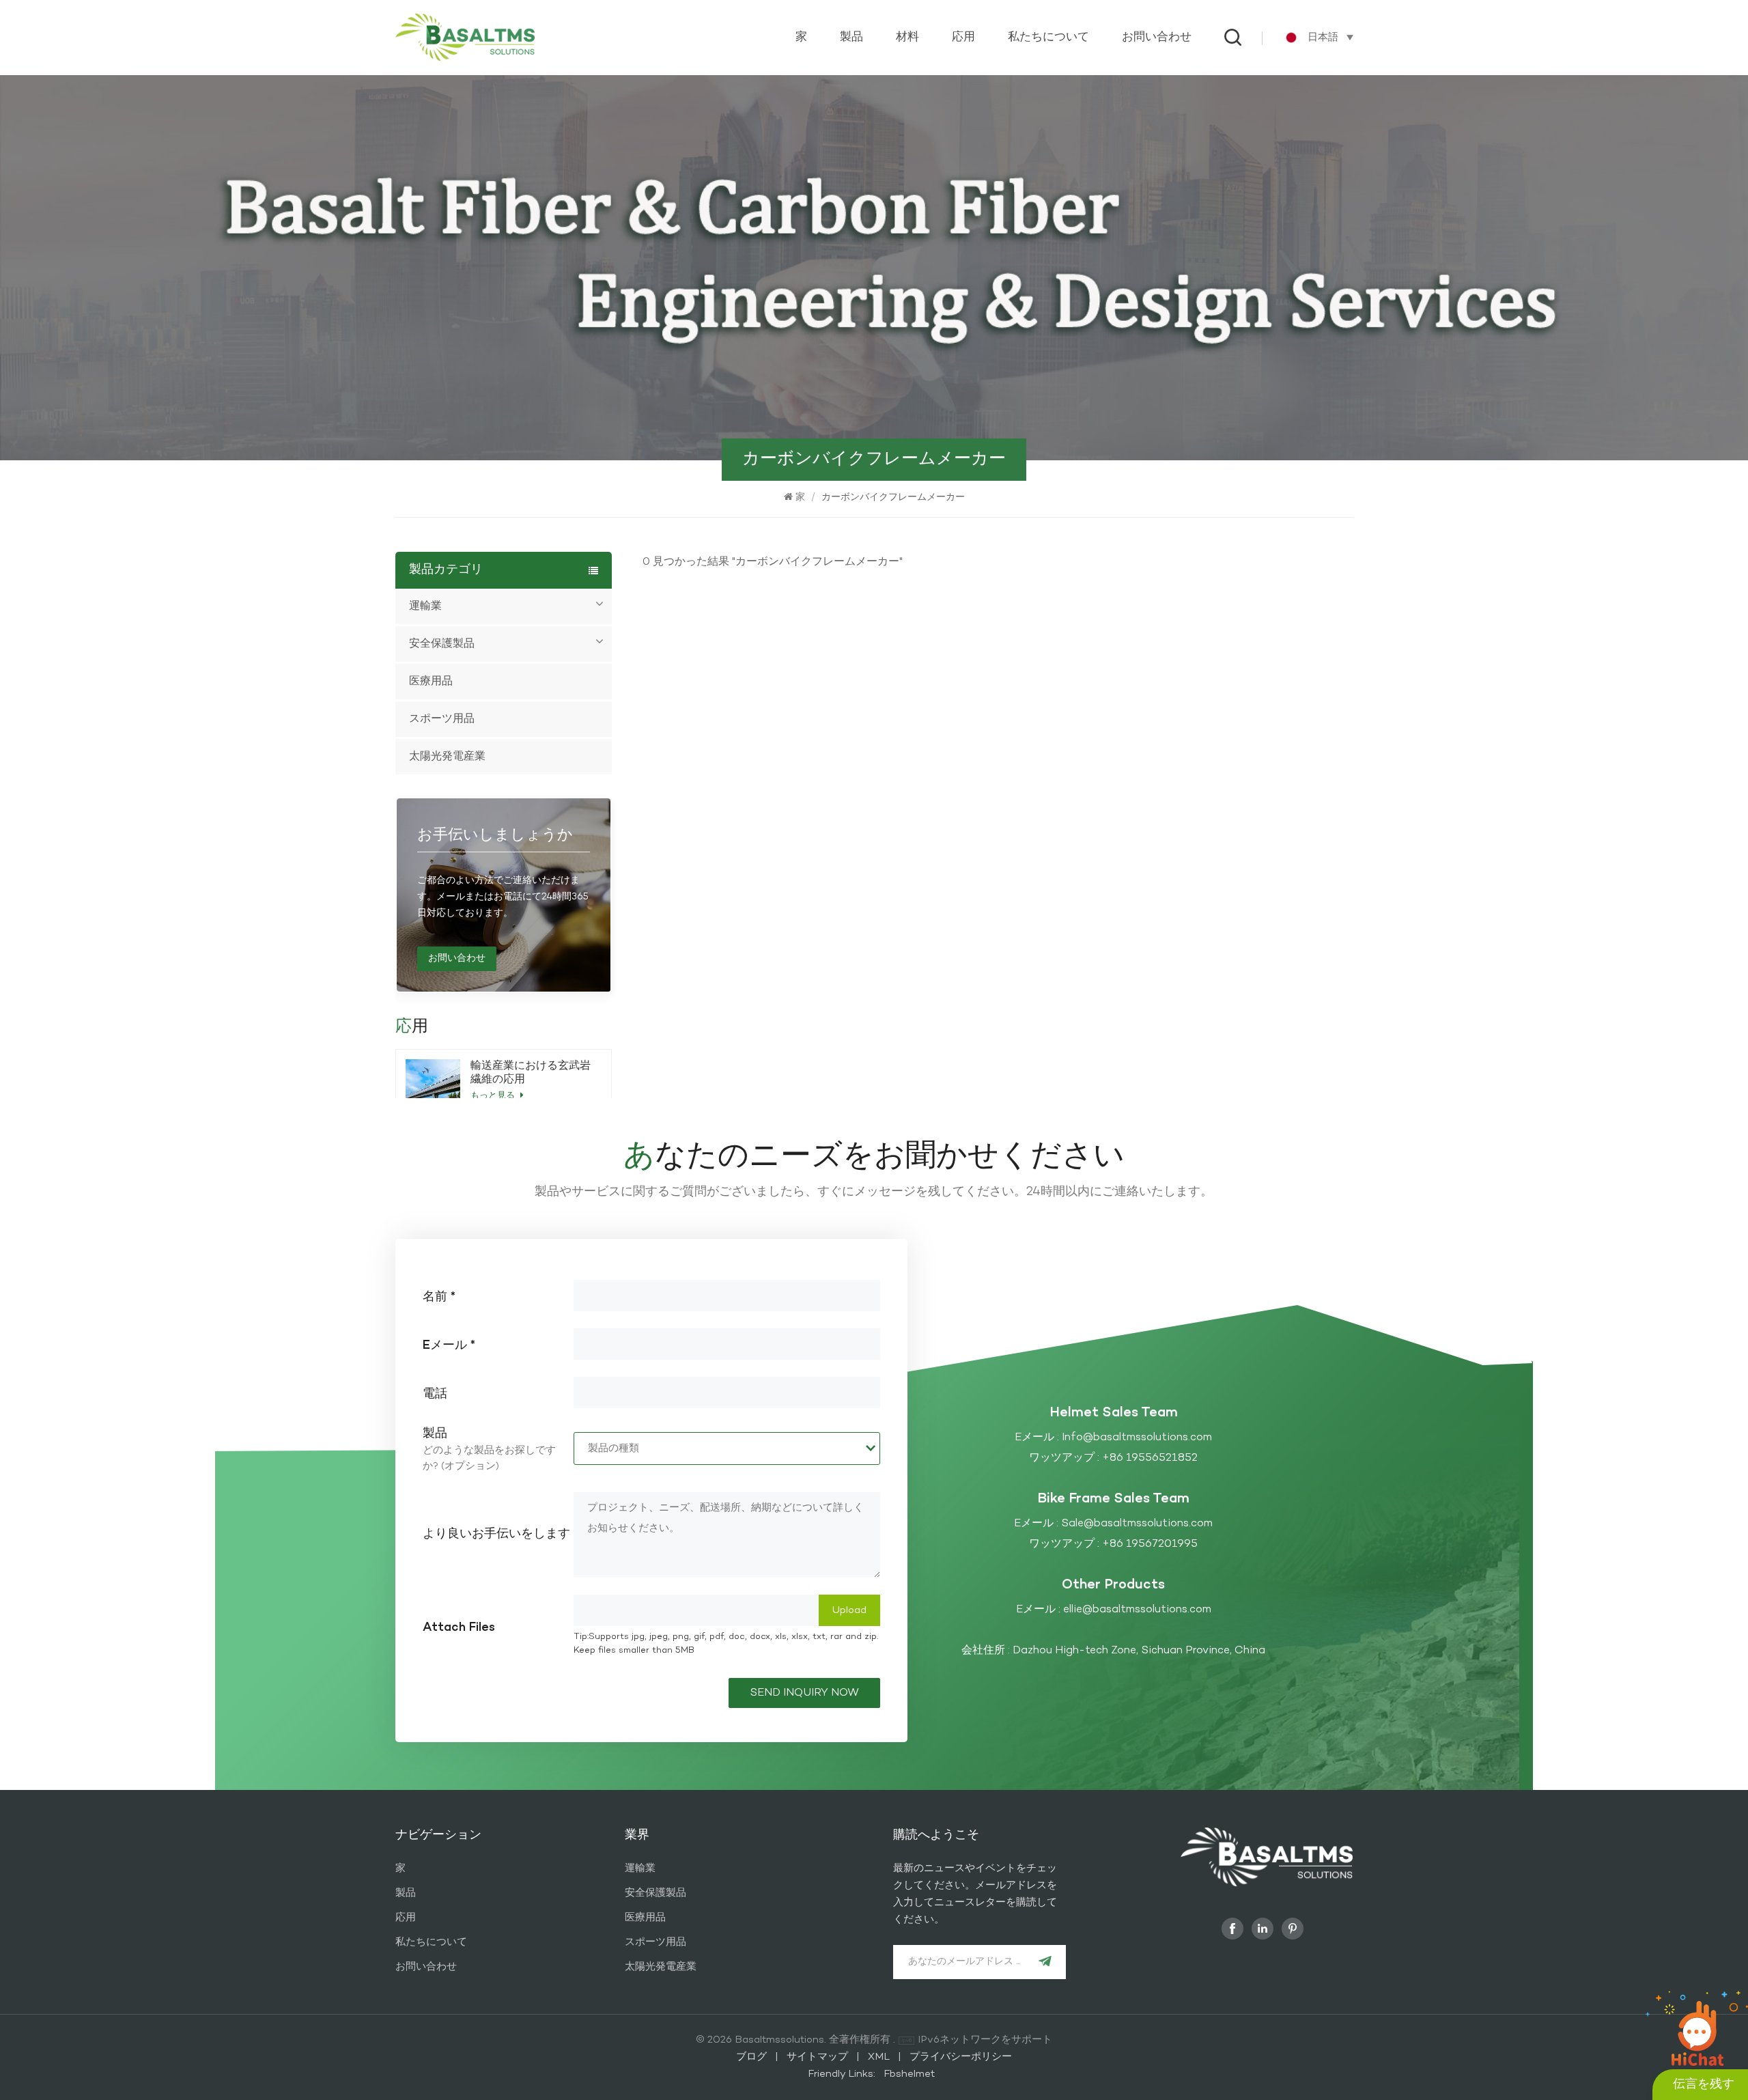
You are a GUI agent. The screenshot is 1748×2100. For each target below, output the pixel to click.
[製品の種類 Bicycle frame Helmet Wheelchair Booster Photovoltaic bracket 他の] (727, 1448)
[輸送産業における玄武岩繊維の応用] (433, 1080)
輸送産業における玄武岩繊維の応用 (531, 1073)
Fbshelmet (909, 2074)
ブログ (753, 2057)
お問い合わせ (1157, 38)
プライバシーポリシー (961, 2057)
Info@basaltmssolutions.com (1137, 1438)
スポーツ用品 (442, 719)
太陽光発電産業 (447, 757)
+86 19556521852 (1150, 1458)
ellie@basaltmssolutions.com (1137, 1610)
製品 (851, 38)
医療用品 (431, 682)
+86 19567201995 (1150, 1544)
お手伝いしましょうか (495, 835)
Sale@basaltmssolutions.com (1137, 1524)
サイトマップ (819, 2057)
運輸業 (425, 606)
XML (879, 2057)
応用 (963, 38)
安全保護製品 (442, 644)
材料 (907, 38)
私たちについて (1048, 38)
